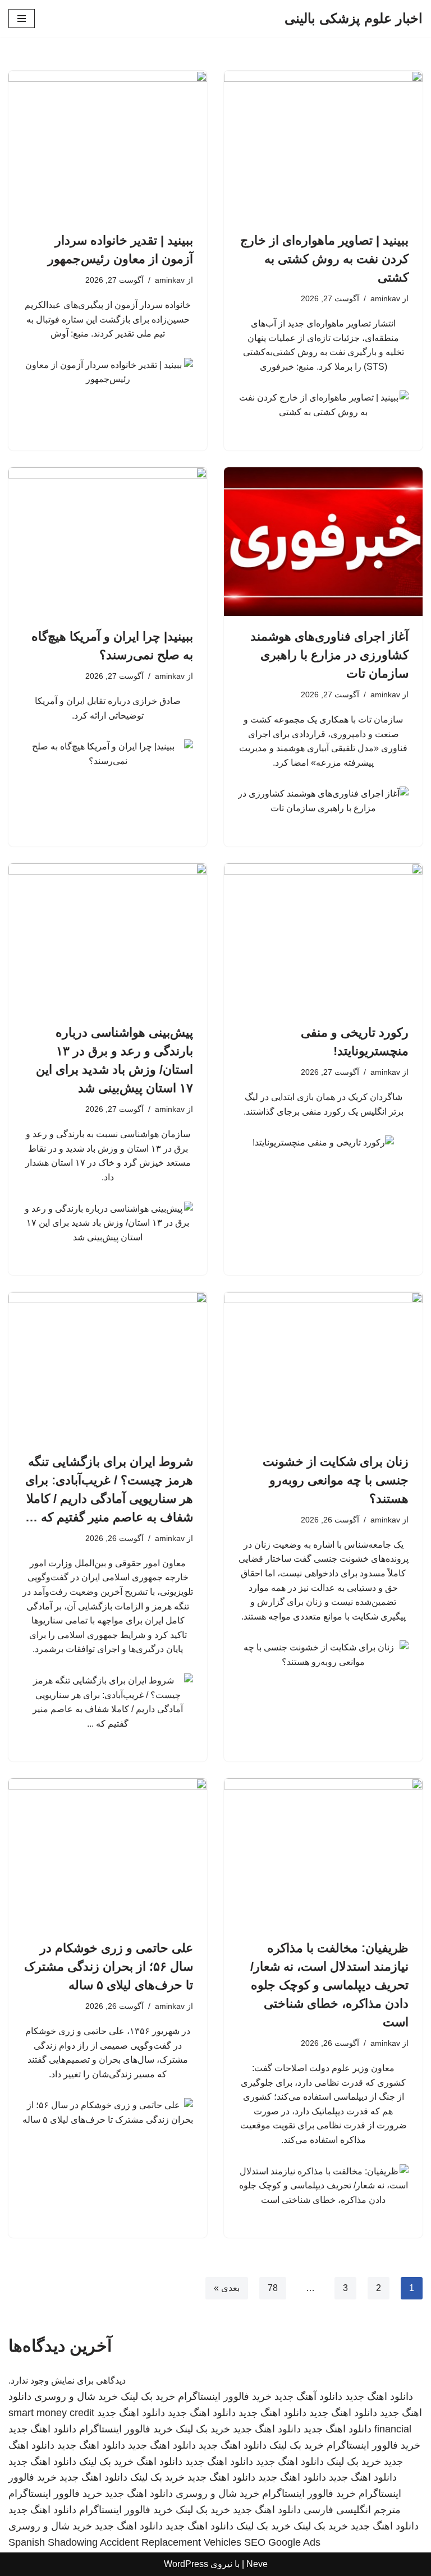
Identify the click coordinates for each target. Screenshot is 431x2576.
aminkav (385, 298)
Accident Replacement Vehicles (171, 2542)
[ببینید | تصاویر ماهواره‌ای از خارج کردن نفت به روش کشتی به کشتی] (323, 145)
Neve (257, 2564)
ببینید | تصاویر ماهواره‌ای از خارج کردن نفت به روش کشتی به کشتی (324, 259)
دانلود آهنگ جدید (308, 2396)
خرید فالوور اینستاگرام (225, 2396)
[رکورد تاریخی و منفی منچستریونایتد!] (323, 938)
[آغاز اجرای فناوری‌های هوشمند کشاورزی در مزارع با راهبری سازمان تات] (323, 542)
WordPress (186, 2564)
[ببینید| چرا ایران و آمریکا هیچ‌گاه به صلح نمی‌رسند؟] (108, 542)
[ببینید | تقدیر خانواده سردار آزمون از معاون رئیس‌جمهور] (108, 145)
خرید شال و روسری (76, 2396)
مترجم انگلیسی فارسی (352, 2510)
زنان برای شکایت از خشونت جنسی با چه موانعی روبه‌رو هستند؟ (336, 1480)
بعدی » (227, 2288)
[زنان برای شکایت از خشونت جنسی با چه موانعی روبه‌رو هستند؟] (323, 1367)
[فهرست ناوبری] (22, 19)
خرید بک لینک (148, 2396)
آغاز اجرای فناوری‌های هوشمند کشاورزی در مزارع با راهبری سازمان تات (329, 655)
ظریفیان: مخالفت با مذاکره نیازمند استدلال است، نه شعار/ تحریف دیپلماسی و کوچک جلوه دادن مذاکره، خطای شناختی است (329, 1985)
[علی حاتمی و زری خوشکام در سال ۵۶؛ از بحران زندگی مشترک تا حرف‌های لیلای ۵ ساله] (108, 1853)
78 (273, 2288)
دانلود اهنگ (159, 2462)
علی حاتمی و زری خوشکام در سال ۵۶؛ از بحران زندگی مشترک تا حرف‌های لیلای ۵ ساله (109, 1967)
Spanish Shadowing (53, 2542)
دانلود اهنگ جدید (379, 2396)
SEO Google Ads (282, 2542)
